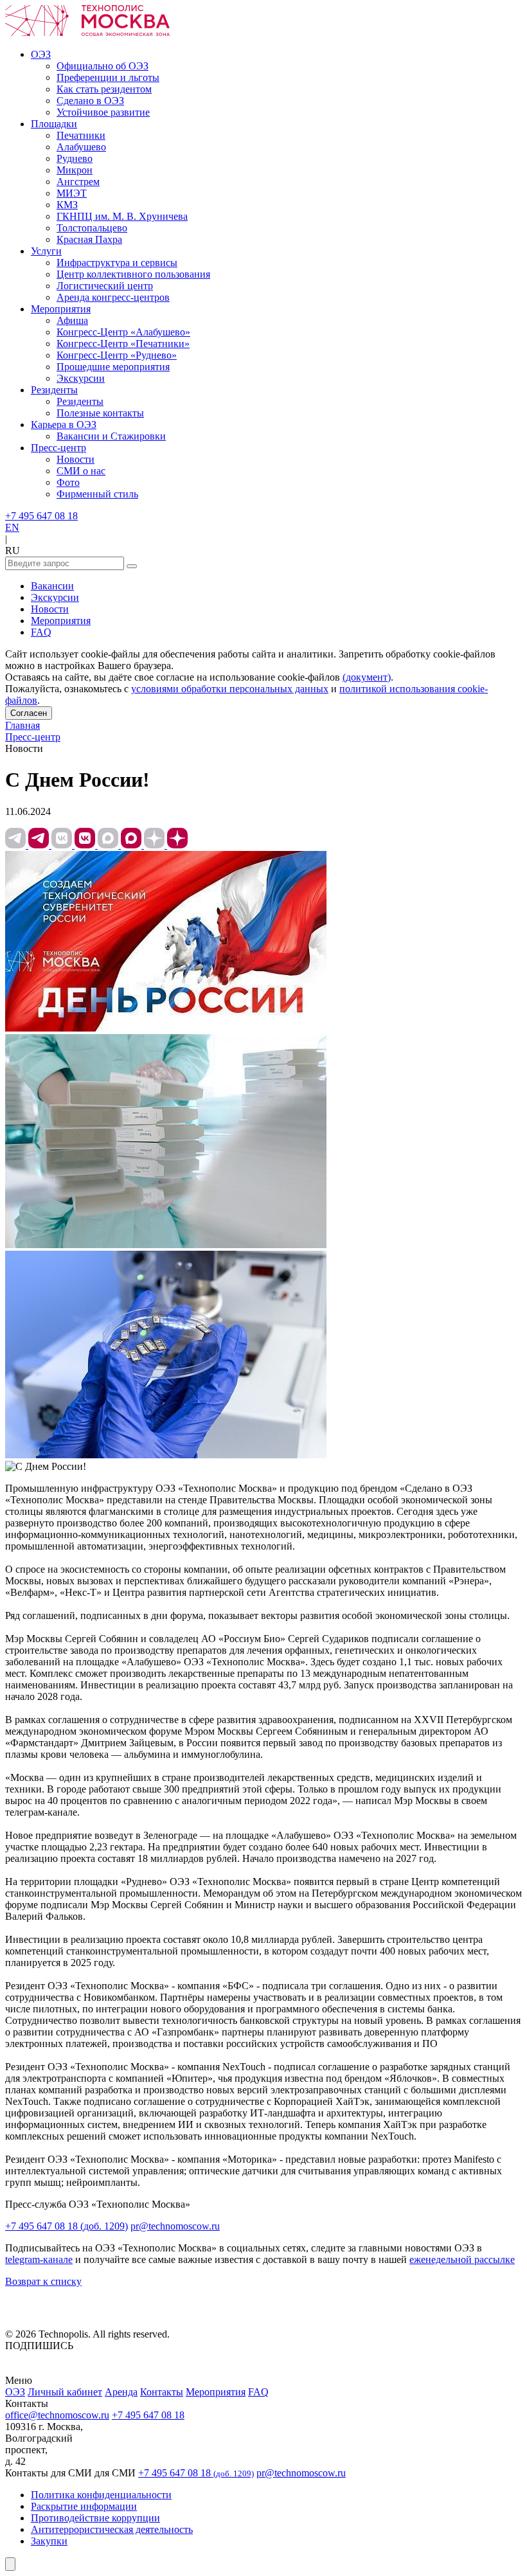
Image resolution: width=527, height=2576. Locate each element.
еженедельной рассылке (462, 2259)
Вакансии (52, 586)
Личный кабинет (65, 2392)
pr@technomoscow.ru (175, 2226)
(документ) (367, 677)
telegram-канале (39, 2259)
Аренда (121, 2392)
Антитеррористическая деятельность (112, 2529)
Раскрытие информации (84, 2506)
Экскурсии (55, 597)
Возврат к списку (43, 2281)
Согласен (29, 713)
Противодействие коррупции (95, 2518)
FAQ (41, 632)
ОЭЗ (15, 2392)
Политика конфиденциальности (101, 2495)
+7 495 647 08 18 (41, 516)
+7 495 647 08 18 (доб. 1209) (67, 2226)
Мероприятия (61, 621)
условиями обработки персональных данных (230, 689)
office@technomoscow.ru (57, 2415)
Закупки (49, 2541)
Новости (50, 609)
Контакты (162, 2392)
